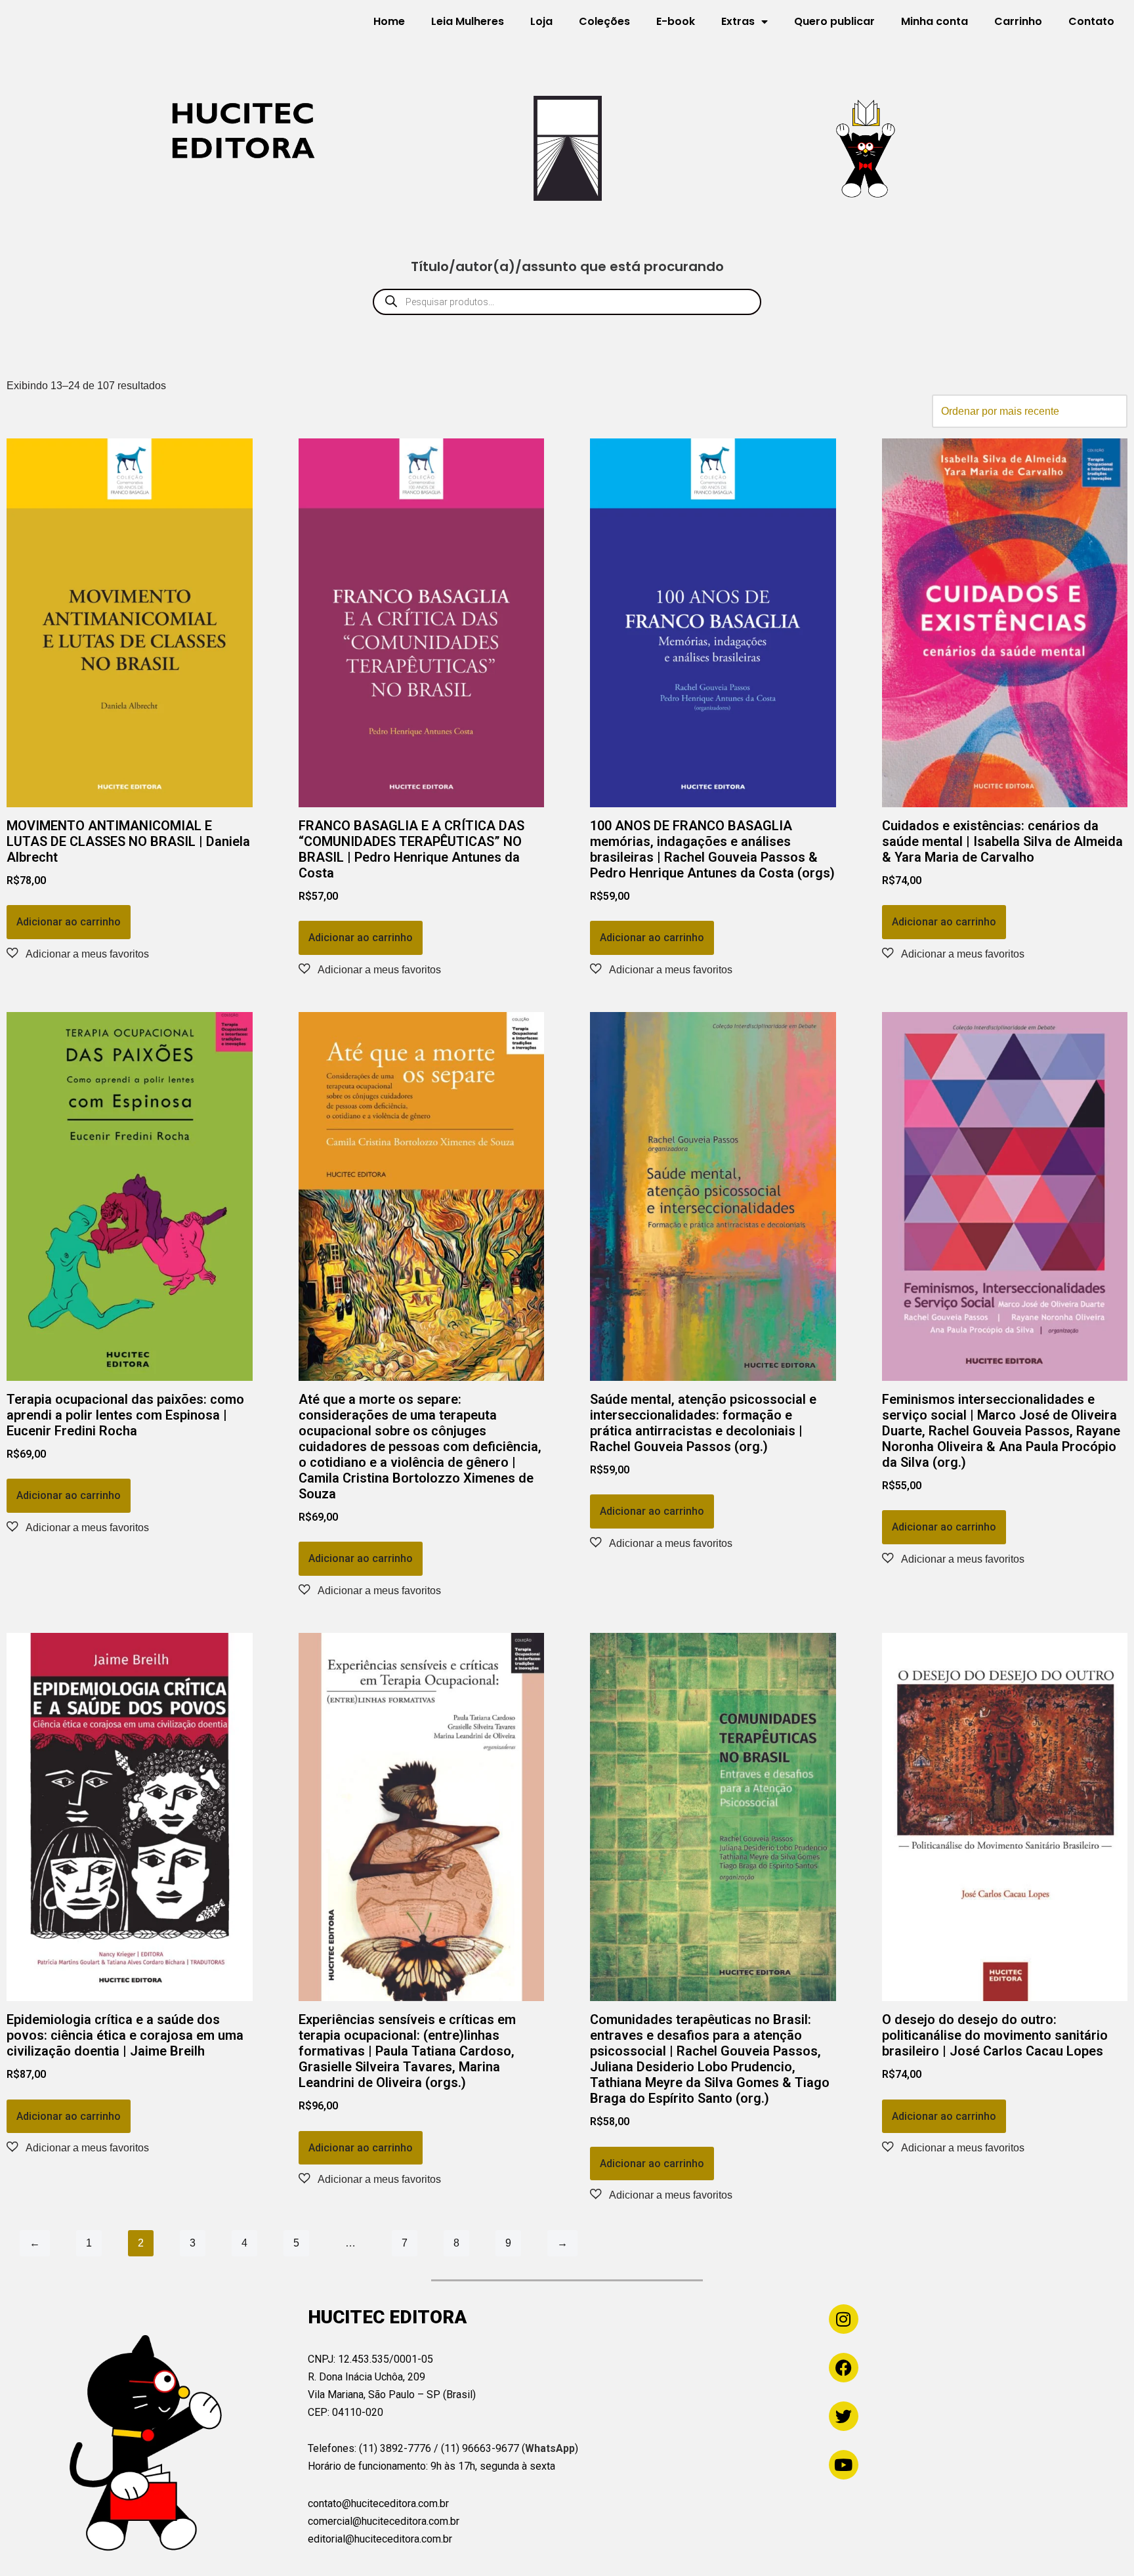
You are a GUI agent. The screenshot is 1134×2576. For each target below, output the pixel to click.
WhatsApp (550, 2448)
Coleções (604, 21)
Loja (541, 21)
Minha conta (934, 21)
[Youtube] (844, 2465)
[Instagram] (844, 2319)
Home (389, 21)
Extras (738, 21)
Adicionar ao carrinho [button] (69, 922)
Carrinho (1018, 21)
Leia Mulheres (468, 21)
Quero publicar (834, 21)
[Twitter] (844, 2416)
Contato (1091, 21)
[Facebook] (844, 2368)
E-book (676, 21)
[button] (78, 954)
